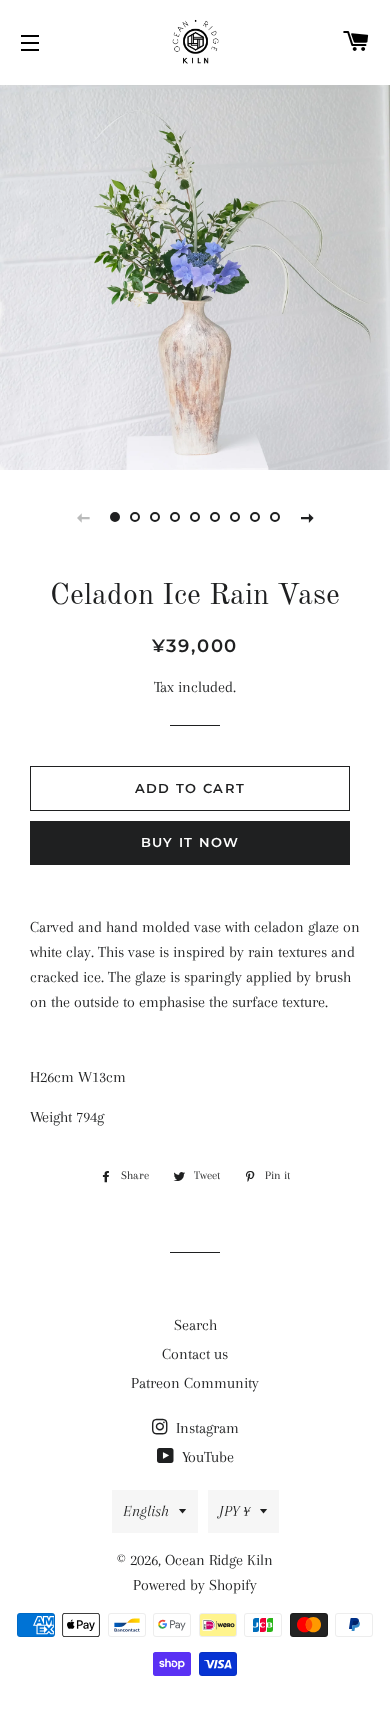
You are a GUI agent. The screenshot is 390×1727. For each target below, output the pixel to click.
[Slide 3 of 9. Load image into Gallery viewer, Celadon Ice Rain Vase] (155, 517)
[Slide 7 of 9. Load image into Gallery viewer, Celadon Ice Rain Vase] (235, 517)
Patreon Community (195, 1383)
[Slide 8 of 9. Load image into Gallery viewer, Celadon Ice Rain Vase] (255, 517)
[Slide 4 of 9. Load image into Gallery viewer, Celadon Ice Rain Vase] (175, 517)
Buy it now (190, 842)
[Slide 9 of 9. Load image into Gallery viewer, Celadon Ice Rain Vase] (275, 517)
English (146, 1511)
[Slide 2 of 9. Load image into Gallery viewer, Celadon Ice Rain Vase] (135, 517)
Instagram (205, 1428)
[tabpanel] (195, 275)
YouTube (206, 1457)
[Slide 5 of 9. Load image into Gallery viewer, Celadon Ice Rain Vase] (195, 517)
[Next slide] (307, 517)
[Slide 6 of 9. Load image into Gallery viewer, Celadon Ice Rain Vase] (215, 517)
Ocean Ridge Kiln (219, 1560)
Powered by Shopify (195, 1585)
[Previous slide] (83, 517)
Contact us (195, 1354)
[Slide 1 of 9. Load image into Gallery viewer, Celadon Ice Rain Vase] (115, 517)
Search (195, 1325)
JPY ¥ (234, 1511)
